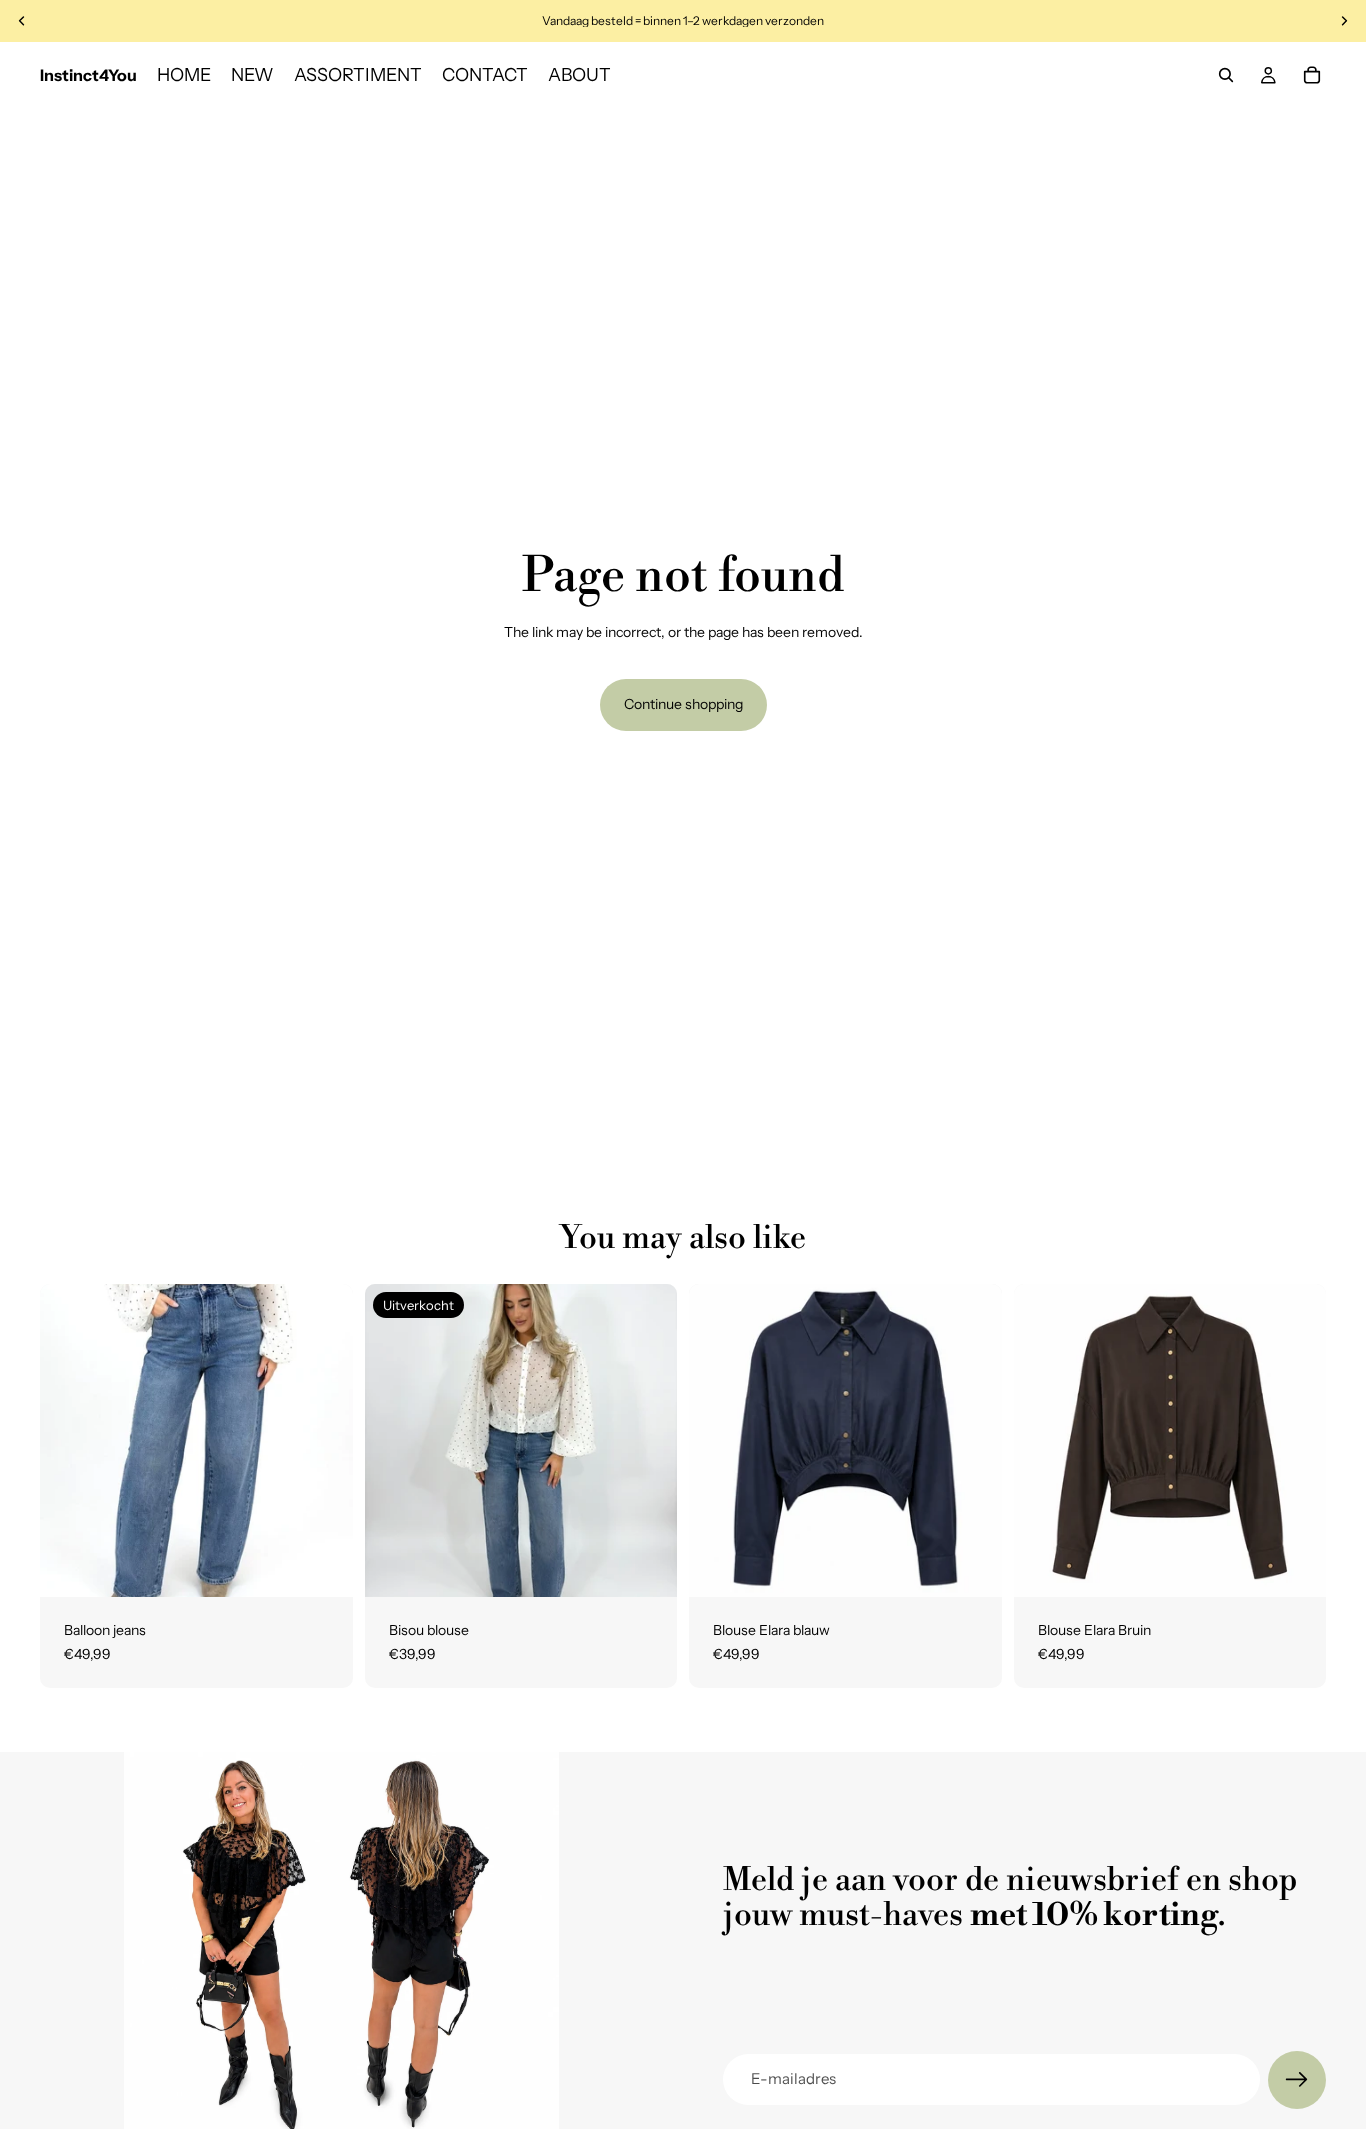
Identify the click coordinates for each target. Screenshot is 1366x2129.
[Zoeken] (1226, 75)
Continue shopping (683, 704)
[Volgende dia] (323, 1441)
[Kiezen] (322, 1566)
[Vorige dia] (70, 1441)
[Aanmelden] (1297, 2080)
